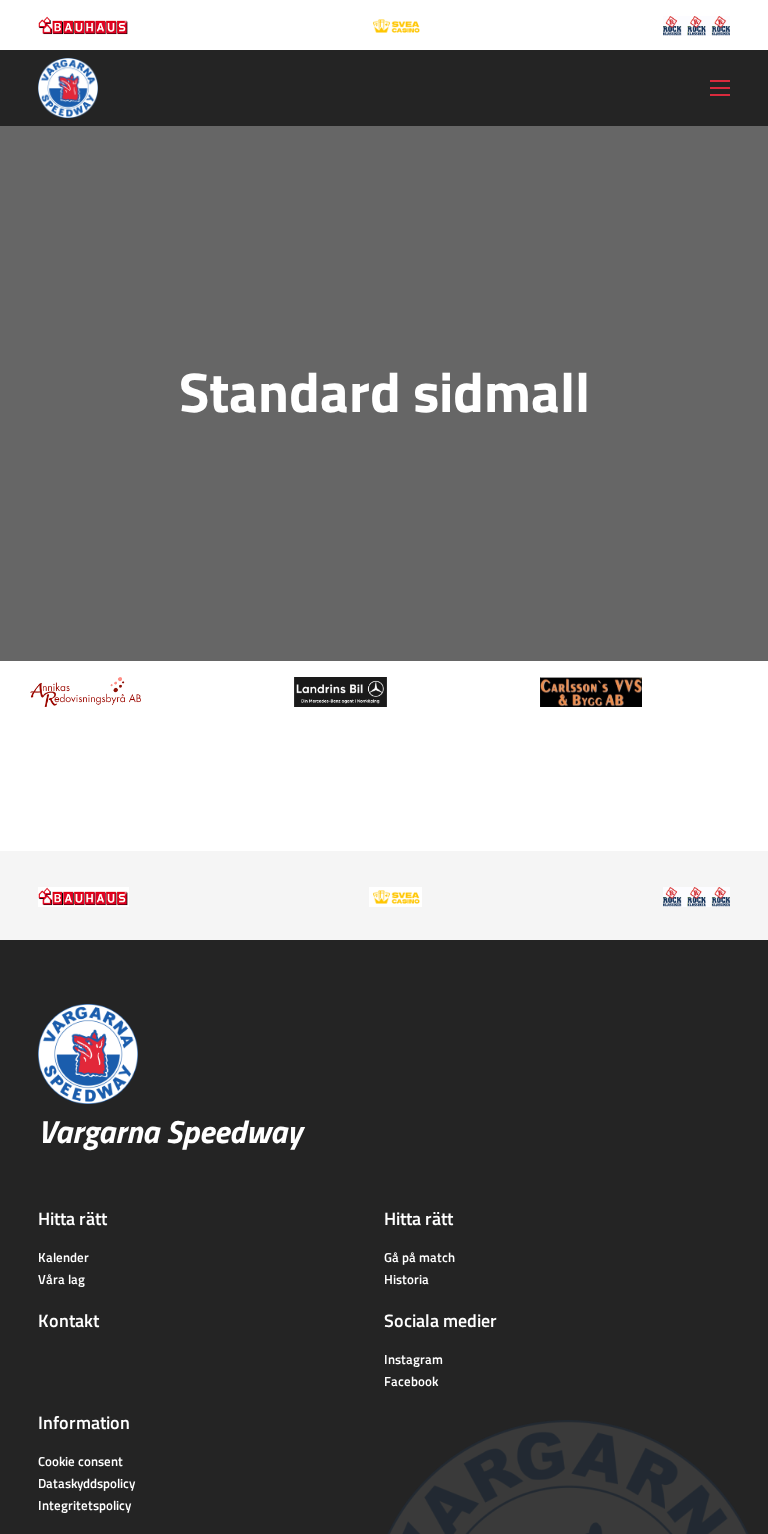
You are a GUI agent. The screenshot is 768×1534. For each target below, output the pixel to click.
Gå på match (419, 1257)
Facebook (411, 1381)
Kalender (63, 1257)
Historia (406, 1279)
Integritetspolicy (84, 1505)
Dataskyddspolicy (86, 1483)
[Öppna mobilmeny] (720, 88)
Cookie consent (80, 1461)
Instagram (413, 1359)
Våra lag (61, 1279)
